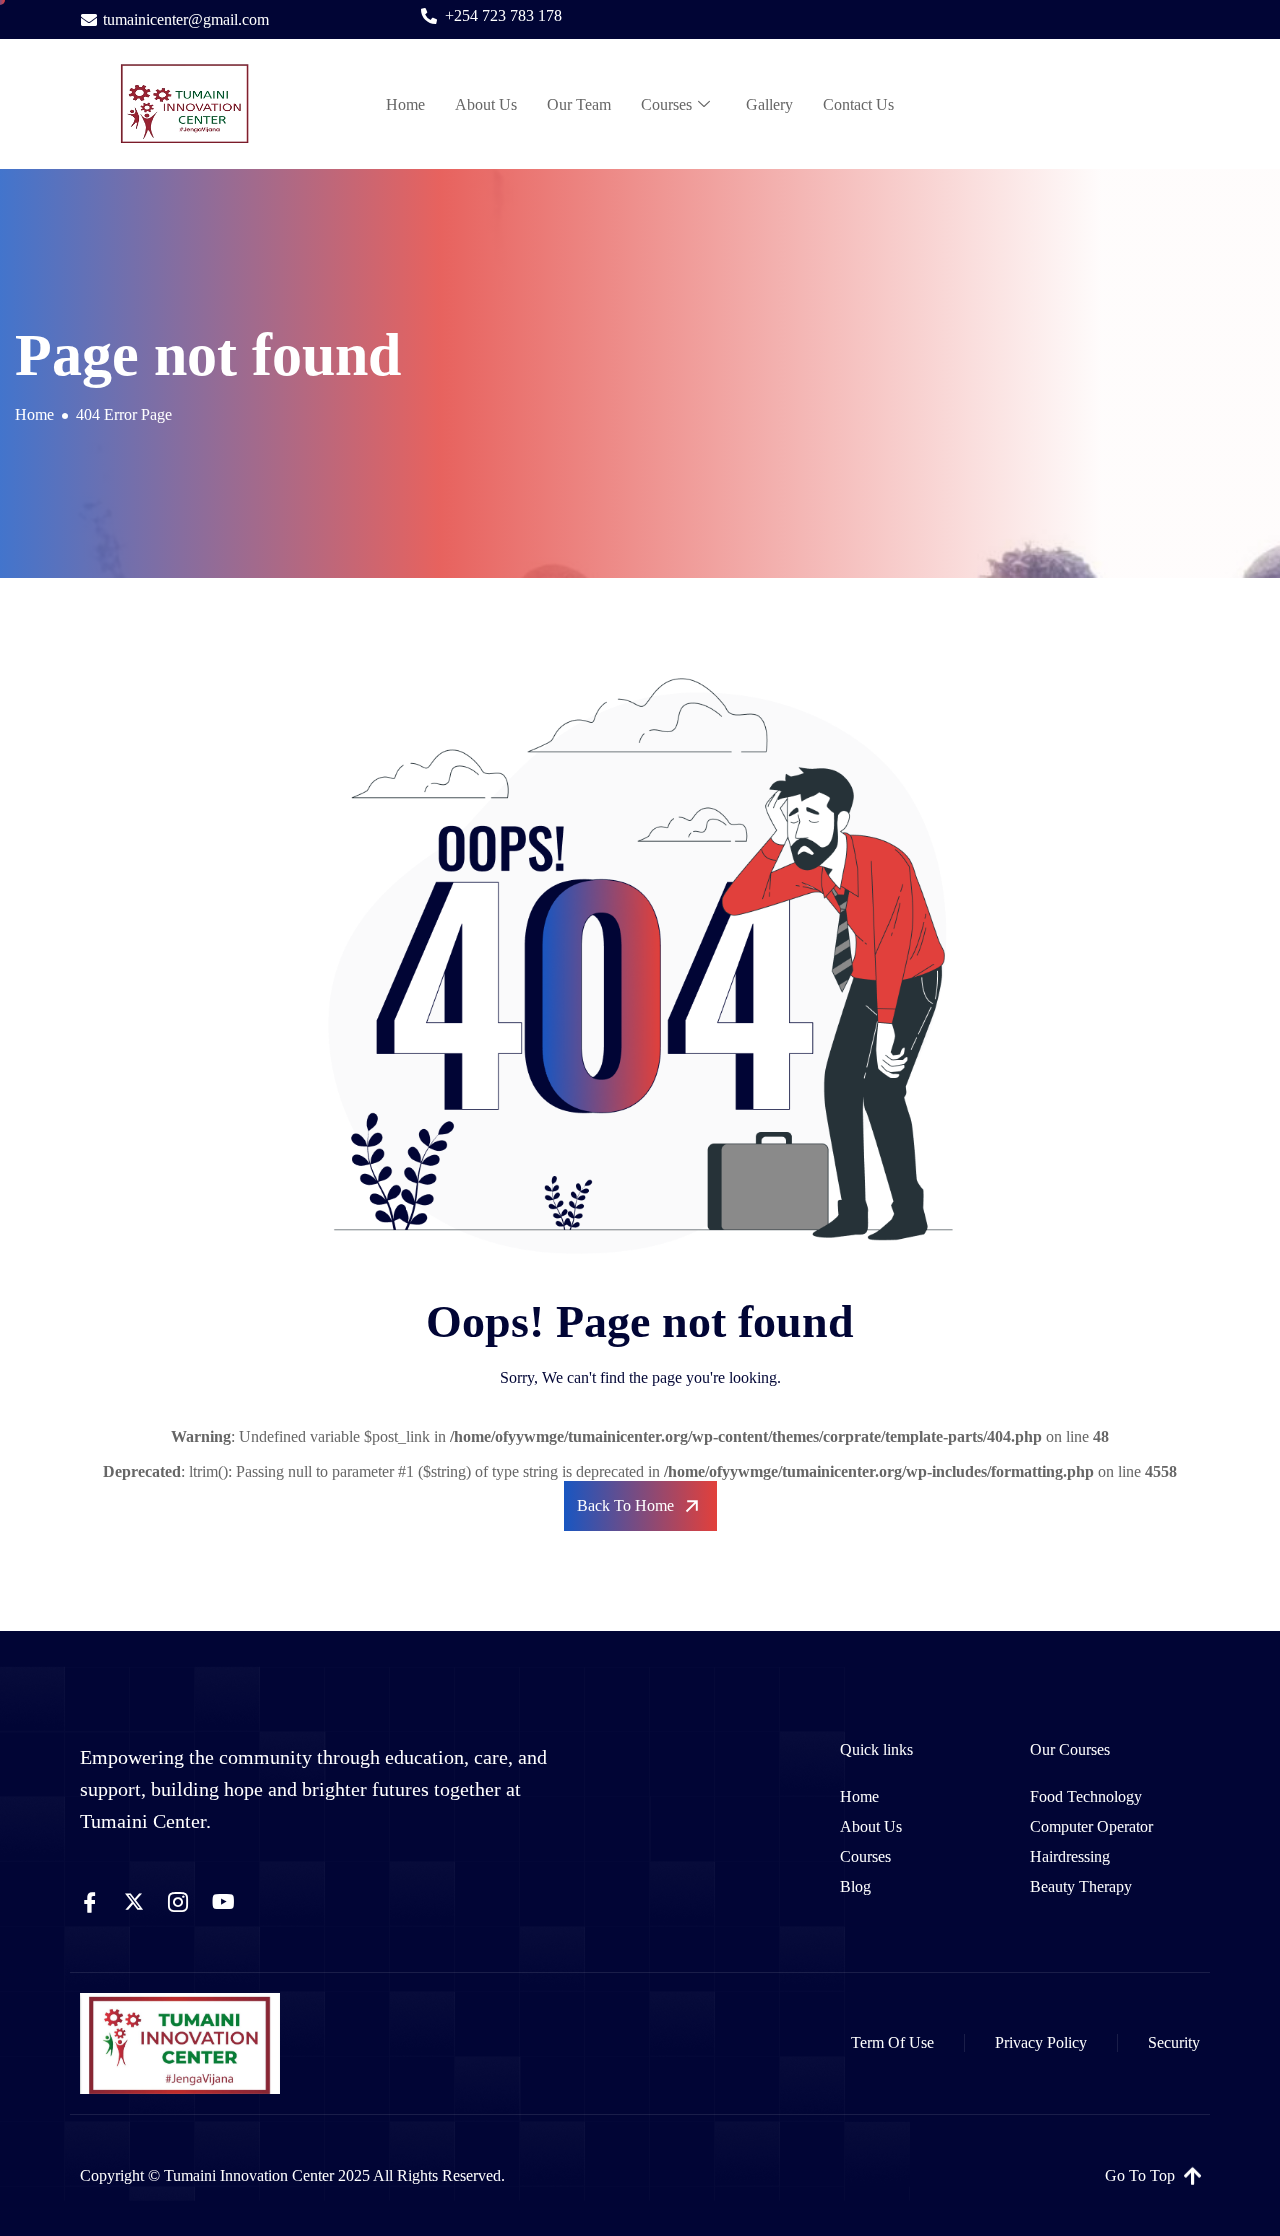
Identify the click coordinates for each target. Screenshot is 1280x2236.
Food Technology (1086, 1796)
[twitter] (134, 1902)
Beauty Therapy (1081, 1886)
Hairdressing (1070, 1856)
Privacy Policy (1041, 2042)
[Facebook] (90, 1902)
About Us (486, 104)
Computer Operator (1091, 1826)
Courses (666, 104)
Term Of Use (892, 2042)
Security (1174, 2042)
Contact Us (858, 104)
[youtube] (223, 1902)
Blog (855, 1886)
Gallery (769, 104)
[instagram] (178, 1902)
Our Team (579, 104)
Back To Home (625, 1505)
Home (405, 104)
